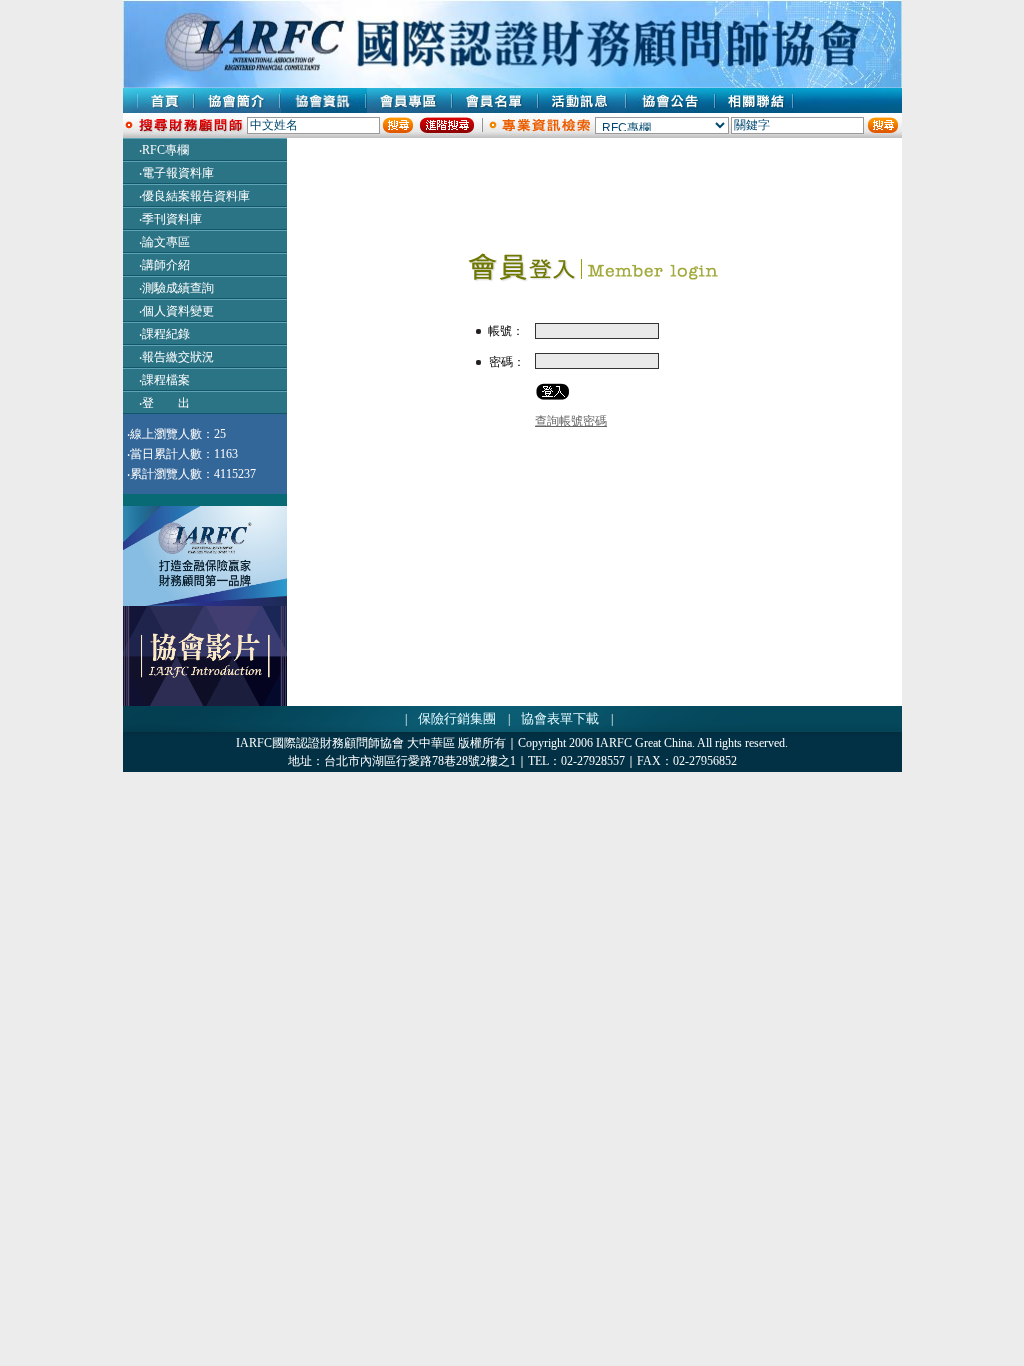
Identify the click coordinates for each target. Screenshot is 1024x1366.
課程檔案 (166, 380)
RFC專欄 (165, 150)
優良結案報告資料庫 (196, 196)
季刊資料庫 (172, 219)
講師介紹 (166, 265)
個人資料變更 (178, 311)
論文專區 (166, 242)
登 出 (166, 403)
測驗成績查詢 (178, 288)
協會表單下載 (560, 718)
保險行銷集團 (457, 718)
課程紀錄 (166, 334)
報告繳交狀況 (178, 357)
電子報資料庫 (178, 173)
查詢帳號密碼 (571, 421)
